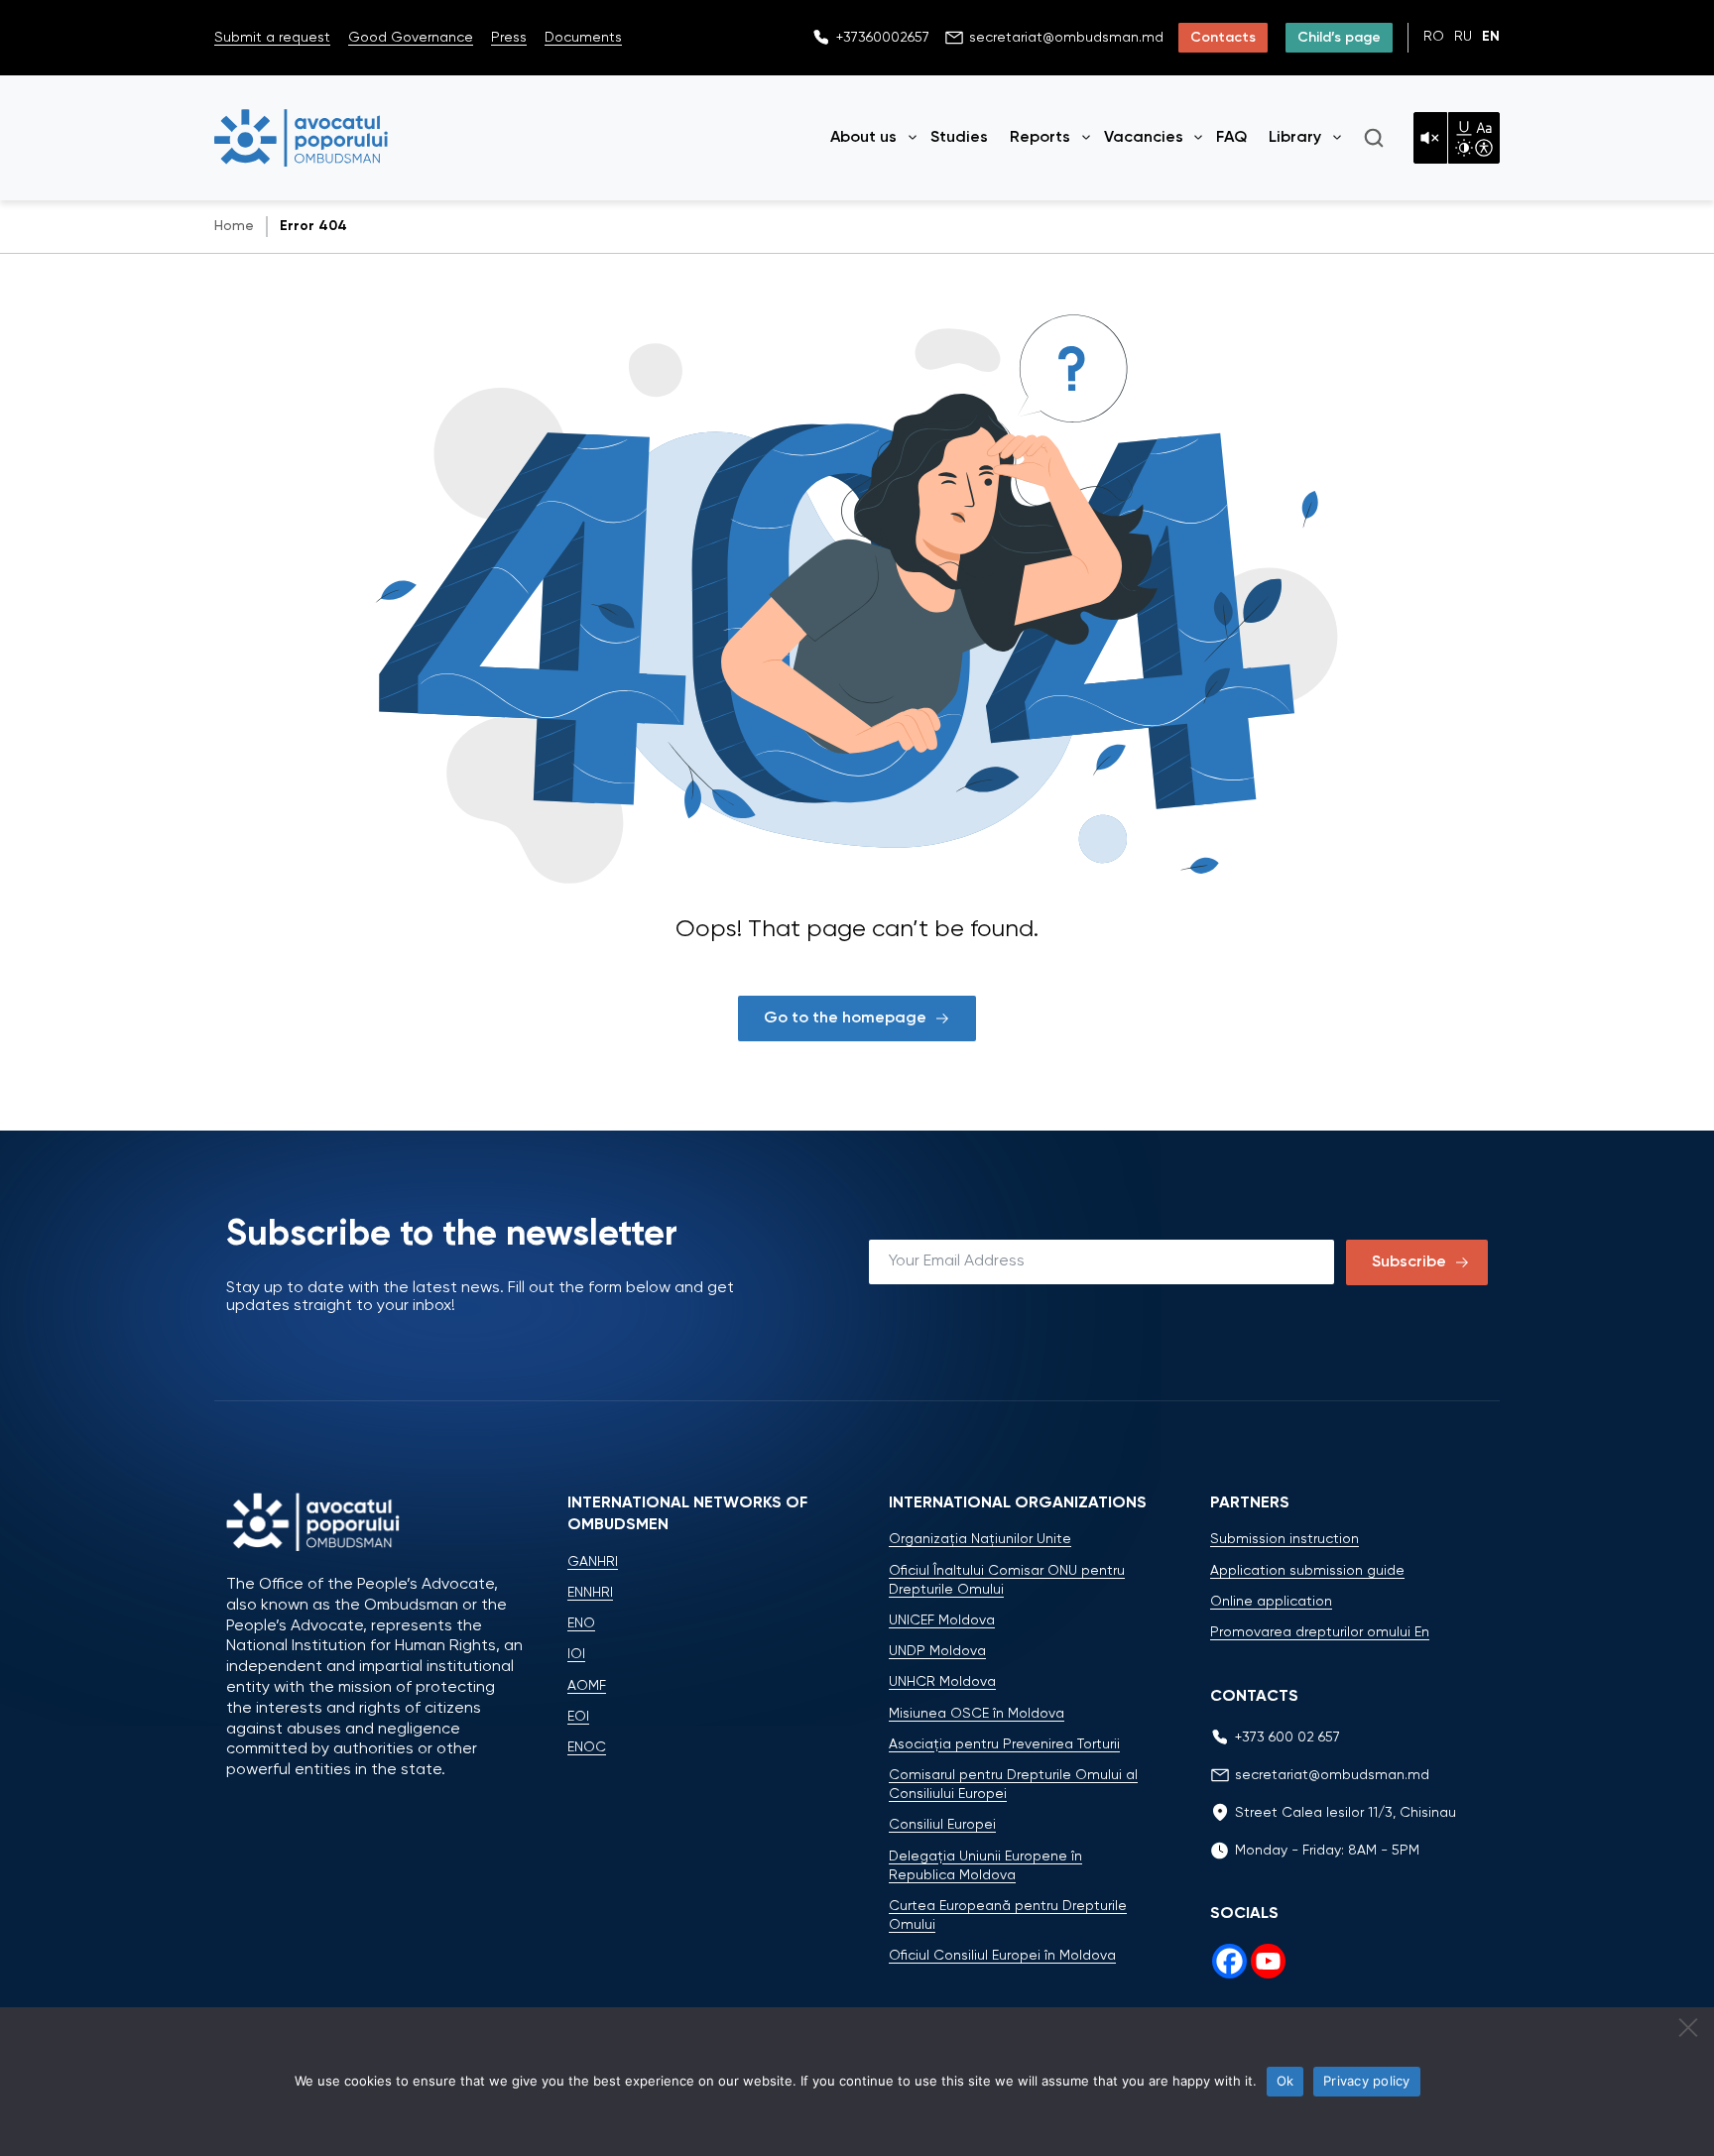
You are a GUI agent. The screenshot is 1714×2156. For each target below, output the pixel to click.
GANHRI (593, 1562)
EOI (578, 1717)
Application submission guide (1307, 1571)
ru (1463, 37)
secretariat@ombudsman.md (1066, 38)
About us (863, 138)
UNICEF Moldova (942, 1620)
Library (1295, 138)
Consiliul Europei (942, 1825)
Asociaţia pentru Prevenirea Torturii (1004, 1744)
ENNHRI (590, 1593)
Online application (1271, 1602)
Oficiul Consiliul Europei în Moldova (1002, 1956)
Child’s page (1339, 38)
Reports (1040, 138)
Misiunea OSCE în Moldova (977, 1714)
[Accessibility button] (1474, 138)
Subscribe (1409, 1262)
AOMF (587, 1686)
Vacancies (1144, 138)
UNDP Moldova (937, 1651)
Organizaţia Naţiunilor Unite (980, 1539)
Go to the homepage (845, 1018)
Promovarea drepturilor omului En (1320, 1632)
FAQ (1231, 138)
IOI (576, 1654)
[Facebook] (1229, 1961)
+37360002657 (883, 38)
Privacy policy (1367, 2081)
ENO (581, 1623)
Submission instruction (1285, 1539)
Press (509, 38)
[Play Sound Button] (1430, 138)
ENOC (587, 1747)
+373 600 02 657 (1287, 1737)
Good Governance (411, 38)
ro (1434, 37)
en (1491, 37)
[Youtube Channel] (1268, 1961)
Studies (959, 138)
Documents (583, 38)
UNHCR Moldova (942, 1682)
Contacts (1223, 38)
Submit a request (272, 38)
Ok (1285, 2081)
